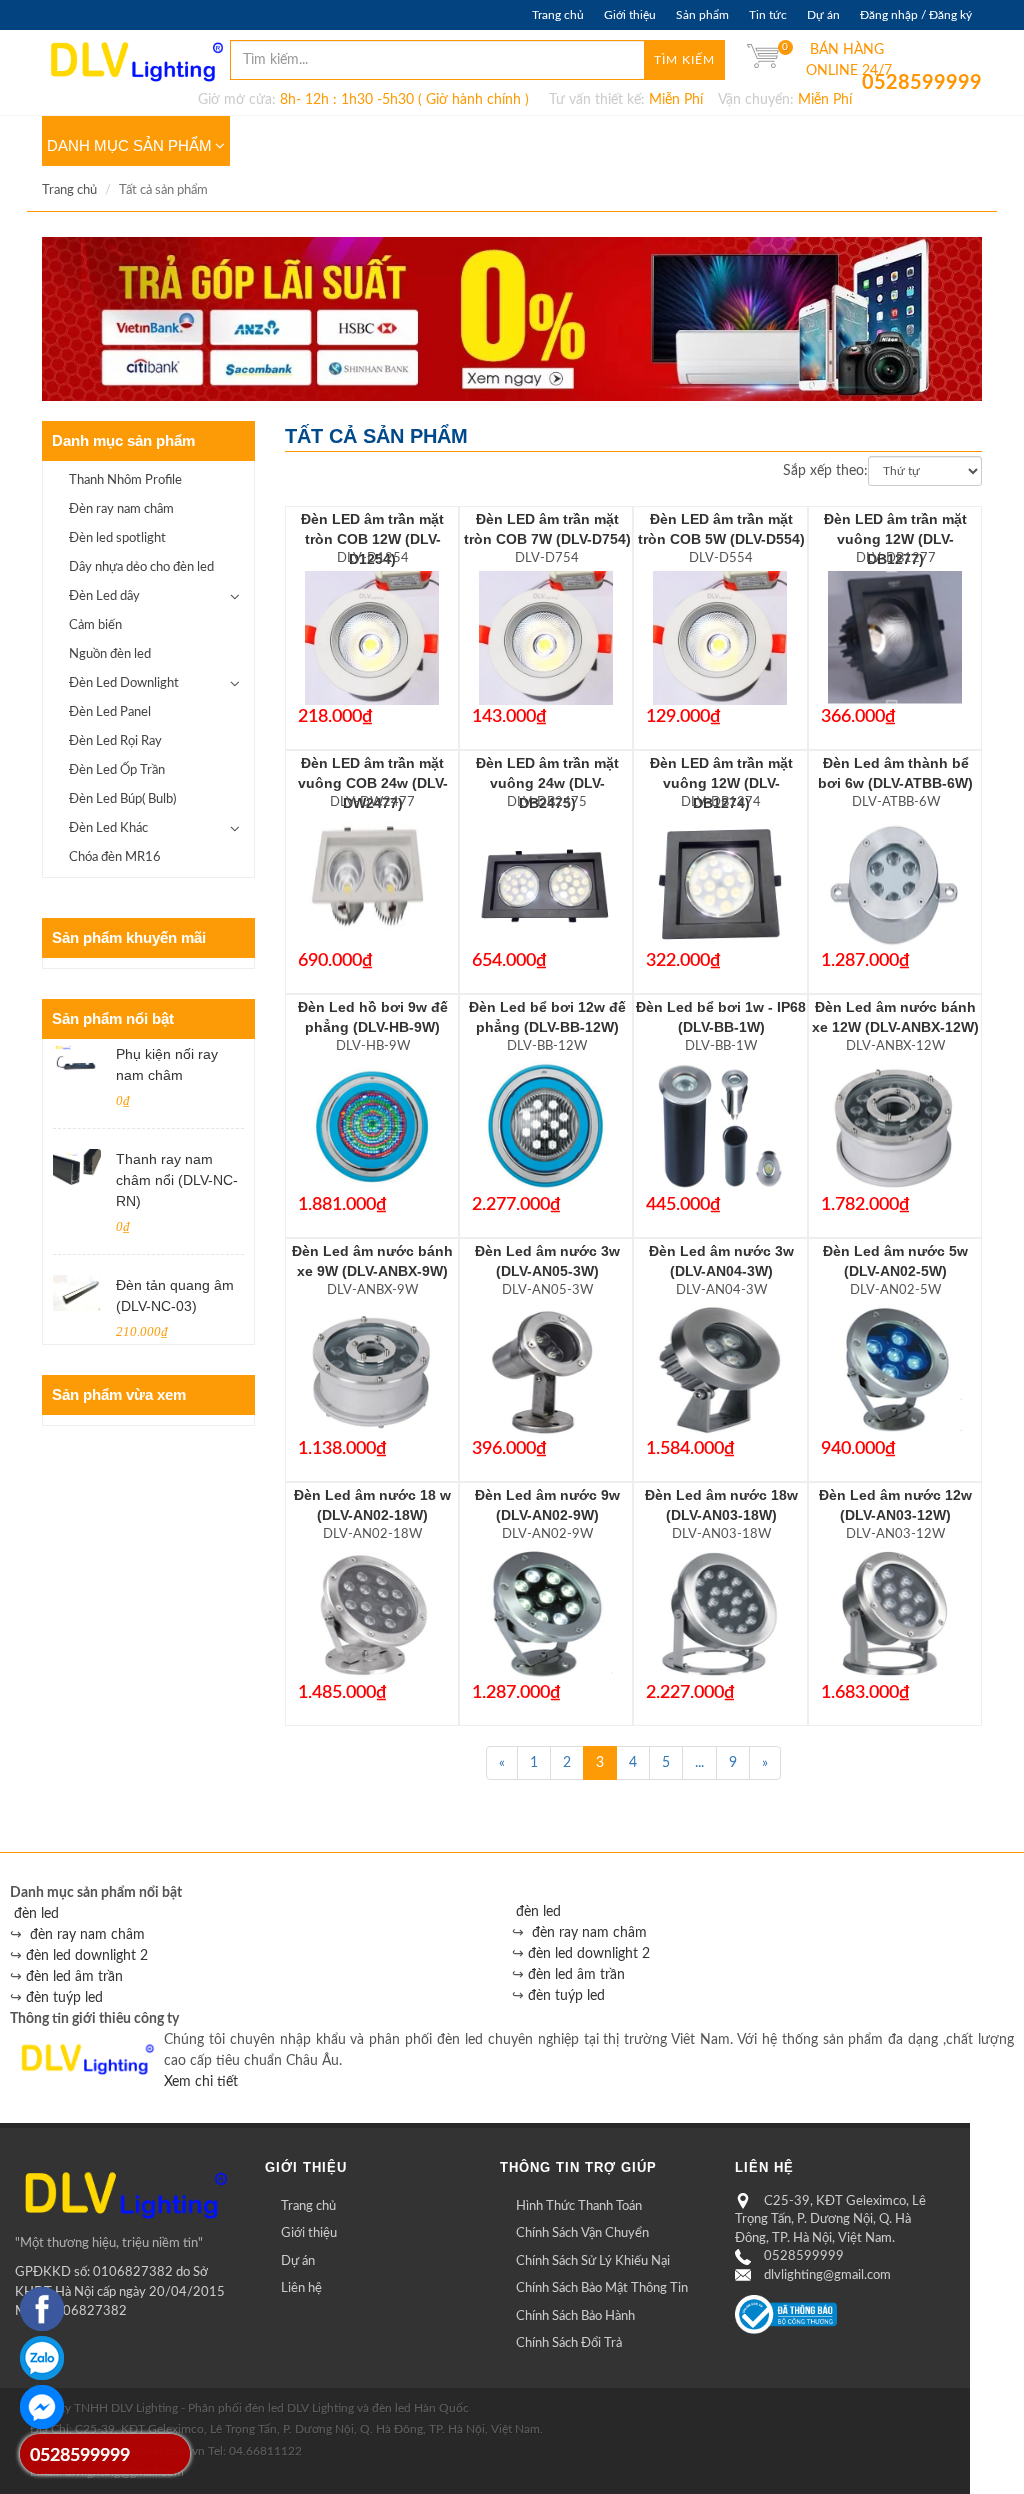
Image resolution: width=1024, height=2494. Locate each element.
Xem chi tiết (201, 2082)
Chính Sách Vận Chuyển (582, 2233)
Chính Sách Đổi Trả (569, 2343)
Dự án (823, 15)
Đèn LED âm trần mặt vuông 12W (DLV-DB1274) (721, 783)
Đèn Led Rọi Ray (115, 741)
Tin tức (768, 15)
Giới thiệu (630, 15)
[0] (763, 60)
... (699, 1763)
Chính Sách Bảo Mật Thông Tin (602, 2288)
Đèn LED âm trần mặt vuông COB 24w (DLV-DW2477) (373, 783)
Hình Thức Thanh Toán (579, 2206)
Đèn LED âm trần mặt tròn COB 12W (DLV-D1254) (372, 539)
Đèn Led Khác (108, 828)
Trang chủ (558, 15)
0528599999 (877, 83)
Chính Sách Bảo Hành (575, 2316)
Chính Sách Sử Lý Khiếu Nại (593, 2261)
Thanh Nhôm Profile (125, 480)
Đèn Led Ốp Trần (117, 770)
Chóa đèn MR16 (115, 857)
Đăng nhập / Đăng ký (916, 15)
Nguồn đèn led (110, 654)
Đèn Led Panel (110, 712)
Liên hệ (301, 2288)
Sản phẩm (702, 15)
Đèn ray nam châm (121, 509)
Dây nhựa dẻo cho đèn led (141, 567)
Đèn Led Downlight (124, 683)
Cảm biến (95, 625)
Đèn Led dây (104, 596)
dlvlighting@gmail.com (827, 2275)
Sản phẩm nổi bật (113, 1018)
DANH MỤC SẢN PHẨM (129, 145)
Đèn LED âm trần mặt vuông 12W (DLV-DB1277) (895, 539)
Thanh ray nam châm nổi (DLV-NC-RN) (177, 1180)
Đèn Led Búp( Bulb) (122, 799)
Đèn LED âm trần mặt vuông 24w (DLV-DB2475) (547, 783)
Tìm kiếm (684, 60)
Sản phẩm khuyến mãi (129, 937)
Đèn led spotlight (117, 538)
